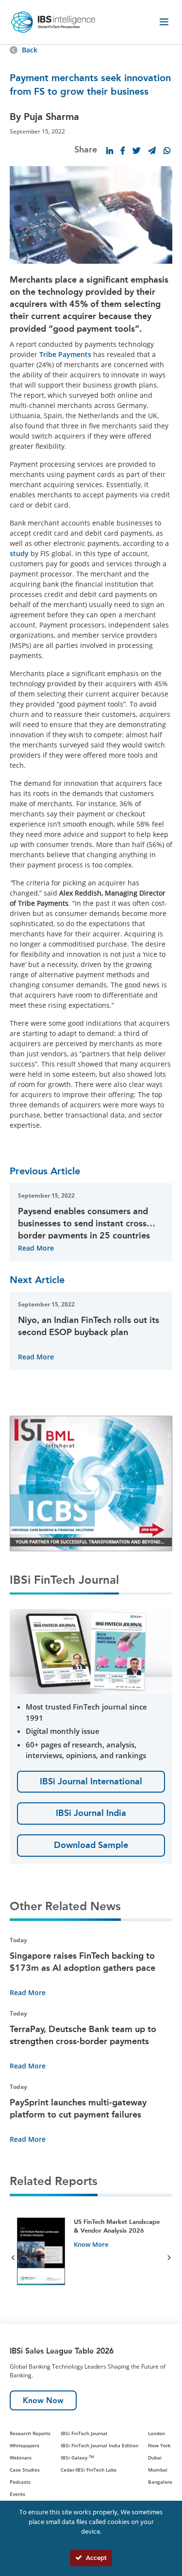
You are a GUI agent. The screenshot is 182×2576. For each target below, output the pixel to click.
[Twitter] (136, 151)
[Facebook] (123, 151)
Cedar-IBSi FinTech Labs (89, 2470)
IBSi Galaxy (77, 2457)
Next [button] (169, 2259)
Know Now (43, 2400)
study (19, 553)
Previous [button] (13, 2259)
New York (159, 2445)
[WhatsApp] (167, 151)
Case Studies (25, 2470)
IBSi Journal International (91, 1781)
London (157, 2433)
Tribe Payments (65, 354)
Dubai (155, 2457)
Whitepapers (25, 2445)
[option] (91, 2259)
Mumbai (158, 2470)
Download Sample (91, 1845)
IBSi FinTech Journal (84, 2433)
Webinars (21, 2457)
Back (30, 50)
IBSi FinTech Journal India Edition (99, 2445)
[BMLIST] (91, 1483)
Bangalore (160, 2482)
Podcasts (20, 2482)
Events (17, 2494)
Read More (36, 1248)
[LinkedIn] (110, 151)
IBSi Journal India (91, 1813)
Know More (91, 2244)
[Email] (152, 151)
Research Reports (30, 2433)
